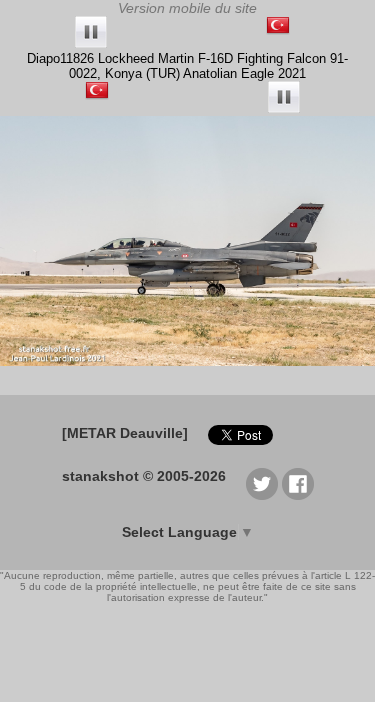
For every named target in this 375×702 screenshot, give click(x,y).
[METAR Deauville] (125, 433)
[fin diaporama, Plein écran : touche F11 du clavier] (91, 33)
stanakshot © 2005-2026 (144, 476)
